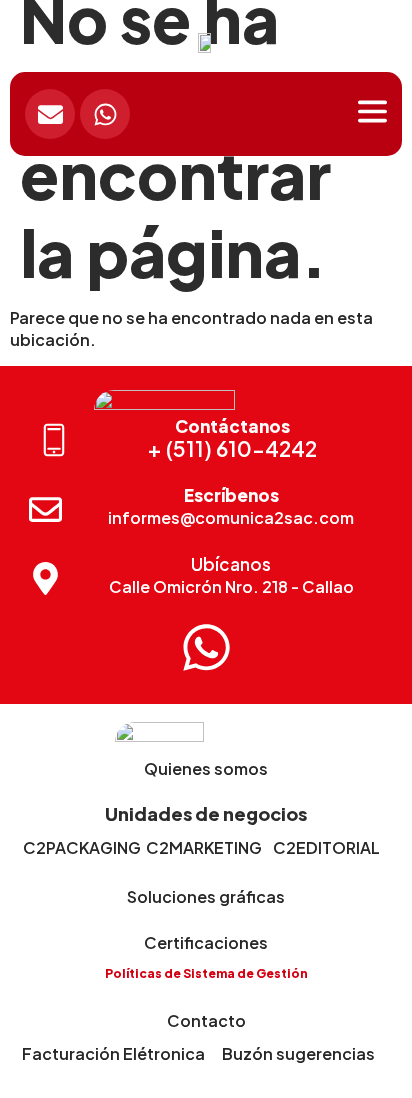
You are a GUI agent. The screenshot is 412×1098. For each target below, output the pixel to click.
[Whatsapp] (105, 114)
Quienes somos (206, 768)
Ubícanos (231, 564)
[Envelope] (50, 114)
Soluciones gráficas (206, 896)
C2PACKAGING (82, 847)
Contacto (206, 1020)
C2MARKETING (204, 847)
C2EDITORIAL (326, 847)
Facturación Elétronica (113, 1053)
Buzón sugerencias (298, 1053)
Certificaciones (206, 942)
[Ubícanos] (45, 578)
